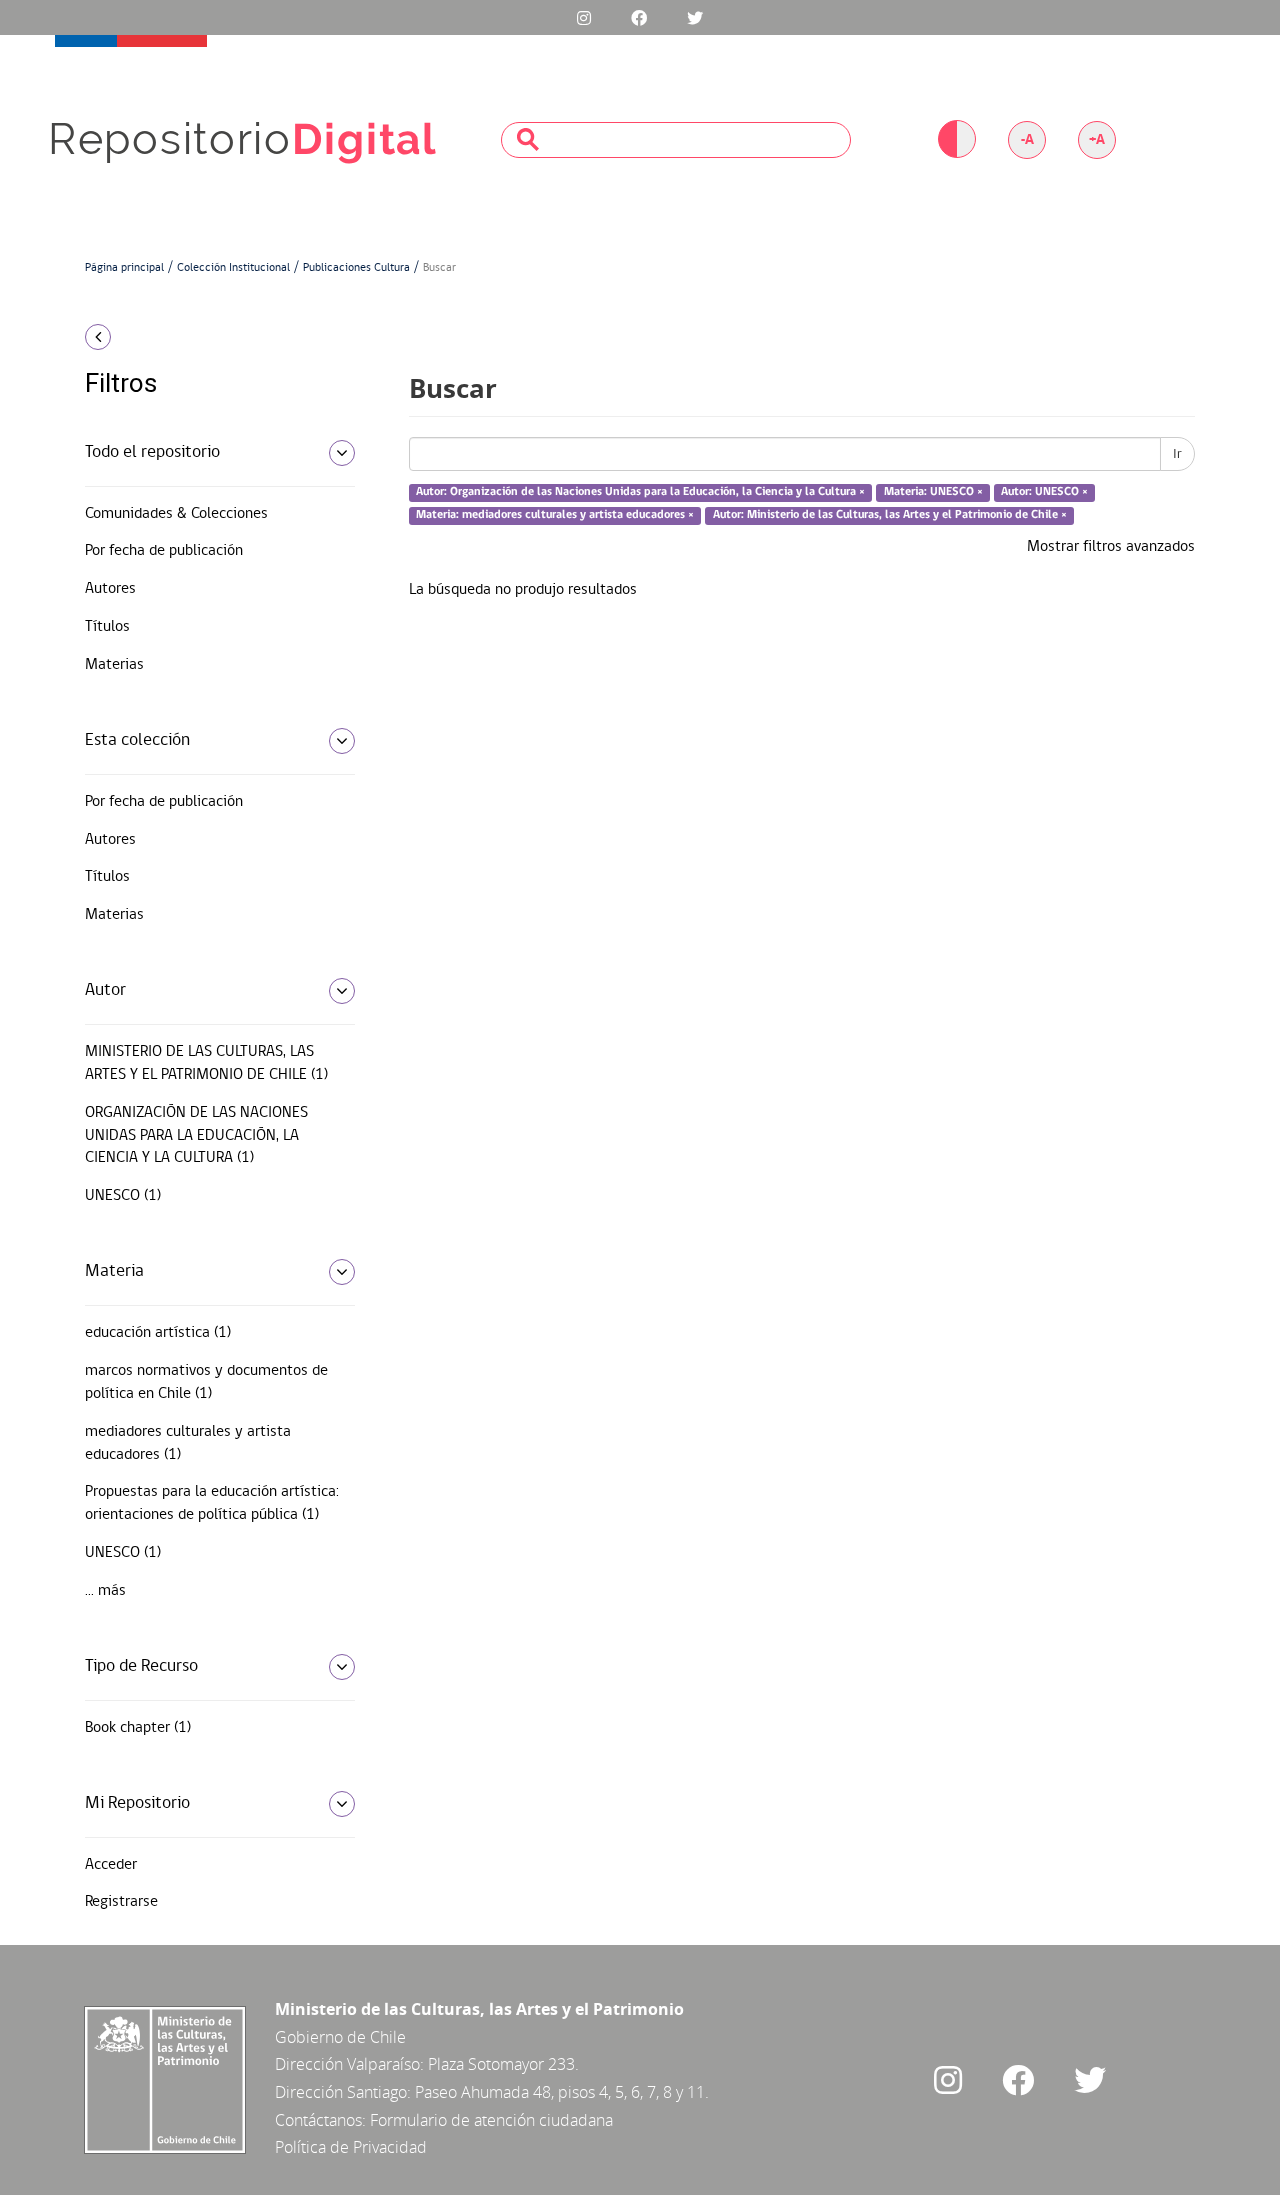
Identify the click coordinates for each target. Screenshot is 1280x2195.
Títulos (107, 627)
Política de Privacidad (351, 2147)
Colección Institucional (233, 268)
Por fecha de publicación (164, 551)
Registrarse (121, 1902)
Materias (114, 665)
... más (105, 1591)
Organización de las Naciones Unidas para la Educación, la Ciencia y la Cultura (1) (196, 1136)
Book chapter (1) (138, 1728)
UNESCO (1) (123, 1196)
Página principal (124, 268)
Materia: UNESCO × (933, 493)
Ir (1177, 454)
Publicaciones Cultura (356, 268)
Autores (110, 589)
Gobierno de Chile (340, 2037)
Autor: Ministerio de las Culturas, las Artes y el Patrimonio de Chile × (890, 515)
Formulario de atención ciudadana (491, 2120)
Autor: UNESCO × (1044, 493)
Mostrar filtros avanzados (1111, 547)
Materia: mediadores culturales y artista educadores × (555, 515)
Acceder (111, 1865)
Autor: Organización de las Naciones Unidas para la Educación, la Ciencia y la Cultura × (640, 493)
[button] (212, 337)
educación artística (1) (158, 1333)
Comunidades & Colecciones (176, 514)
